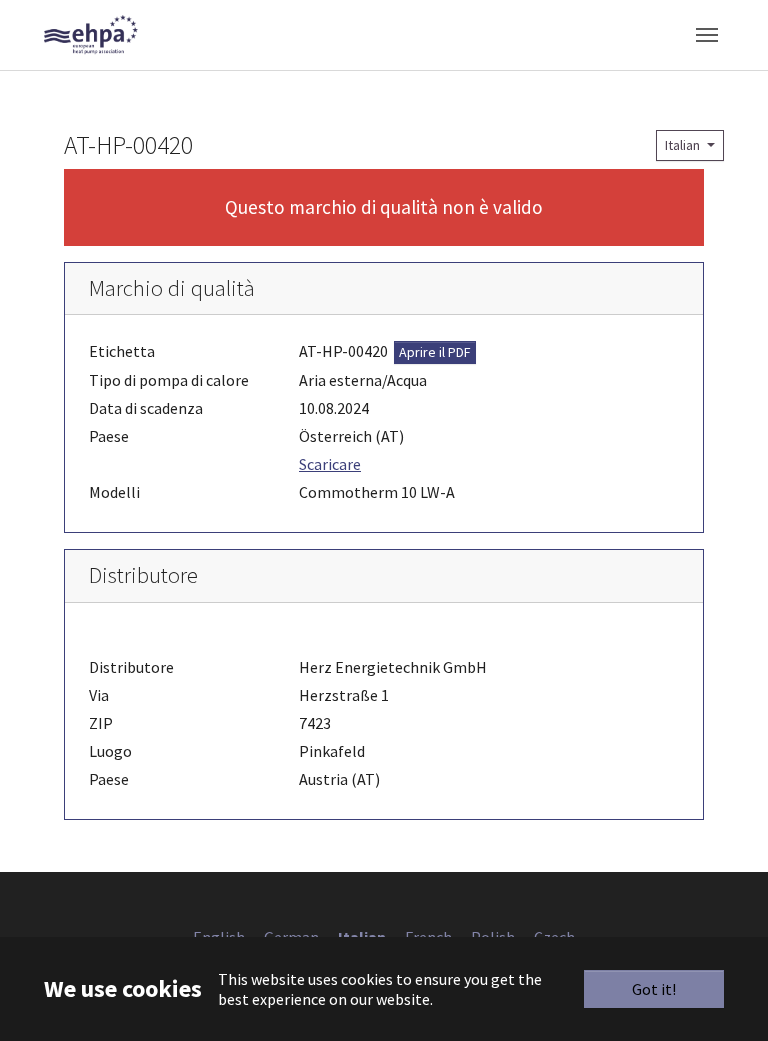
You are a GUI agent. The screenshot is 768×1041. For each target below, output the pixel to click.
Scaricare (330, 464)
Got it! (654, 989)
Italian (684, 145)
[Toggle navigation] (707, 35)
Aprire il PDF (435, 352)
